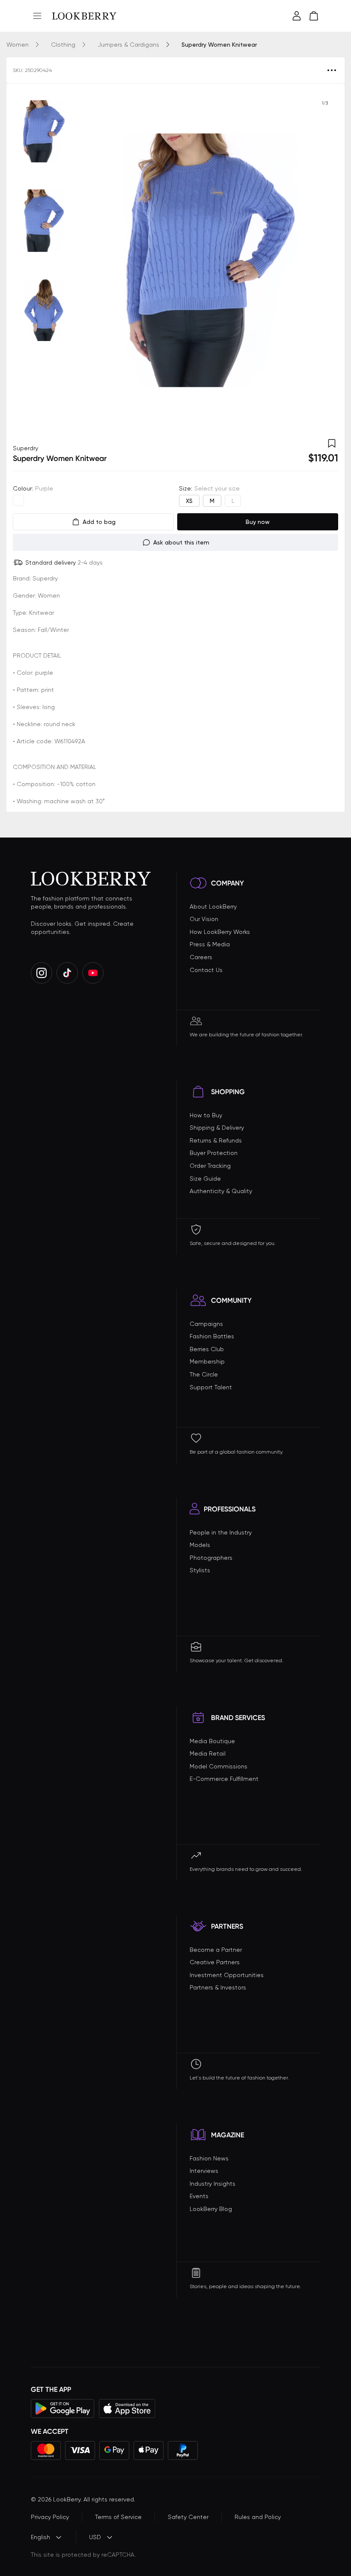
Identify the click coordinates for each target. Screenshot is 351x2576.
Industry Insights (213, 2184)
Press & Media (210, 944)
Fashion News (209, 2158)
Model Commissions (219, 1766)
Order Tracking (210, 1166)
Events (199, 2196)
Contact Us (206, 970)
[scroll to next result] (325, 260)
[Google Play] (63, 2408)
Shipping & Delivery (217, 1128)
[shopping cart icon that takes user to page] (314, 16)
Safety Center (188, 2517)
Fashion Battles (212, 1336)
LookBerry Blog (211, 2209)
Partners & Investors (218, 1987)
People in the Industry (221, 1532)
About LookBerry (213, 907)
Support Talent (211, 1387)
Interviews (204, 2171)
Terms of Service (118, 2517)
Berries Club (207, 1349)
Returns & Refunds (216, 1140)
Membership (207, 1361)
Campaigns (206, 1324)
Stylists (200, 1570)
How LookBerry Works (220, 932)
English (40, 2537)
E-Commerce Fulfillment (224, 1779)
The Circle (204, 1374)
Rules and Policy (258, 2517)
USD (95, 2537)
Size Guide (205, 1179)
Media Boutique (212, 1741)
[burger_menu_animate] (37, 16)
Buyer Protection (214, 1153)
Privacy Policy (50, 2517)
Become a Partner (216, 1950)
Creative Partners (215, 1962)
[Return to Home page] (84, 16)
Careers (201, 957)
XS (189, 501)
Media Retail (208, 1753)
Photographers (211, 1558)
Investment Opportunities (227, 1975)
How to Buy (206, 1115)
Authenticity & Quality (221, 1191)
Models (200, 1545)
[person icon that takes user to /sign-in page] (297, 16)
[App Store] (127, 2408)
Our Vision (204, 919)
